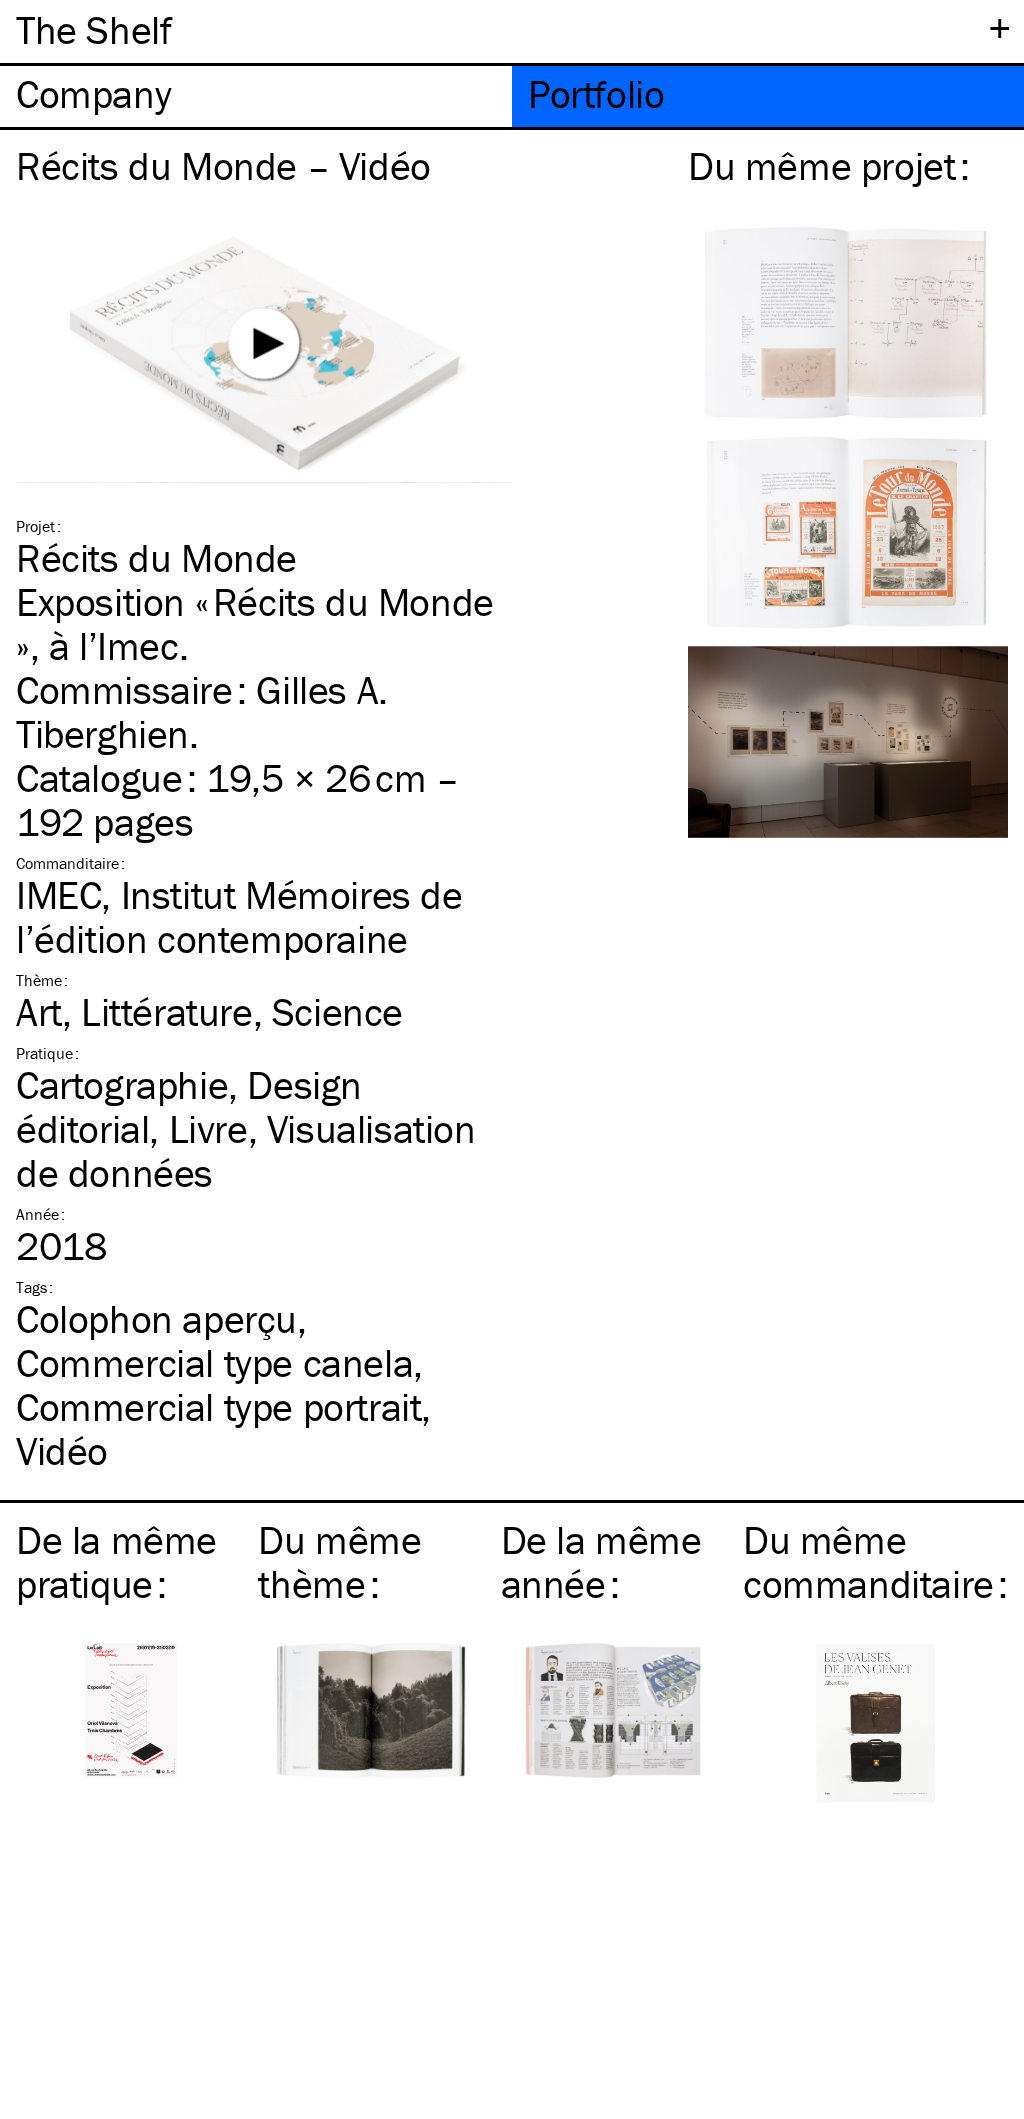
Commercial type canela (214, 1362)
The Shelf (93, 29)
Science (337, 1011)
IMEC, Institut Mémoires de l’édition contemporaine (239, 916)
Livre (208, 1128)
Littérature (167, 1011)
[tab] (256, 96)
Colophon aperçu (156, 1318)
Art (39, 1011)
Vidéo (62, 1450)
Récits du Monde (156, 557)
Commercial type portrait (218, 1406)
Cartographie (122, 1084)
